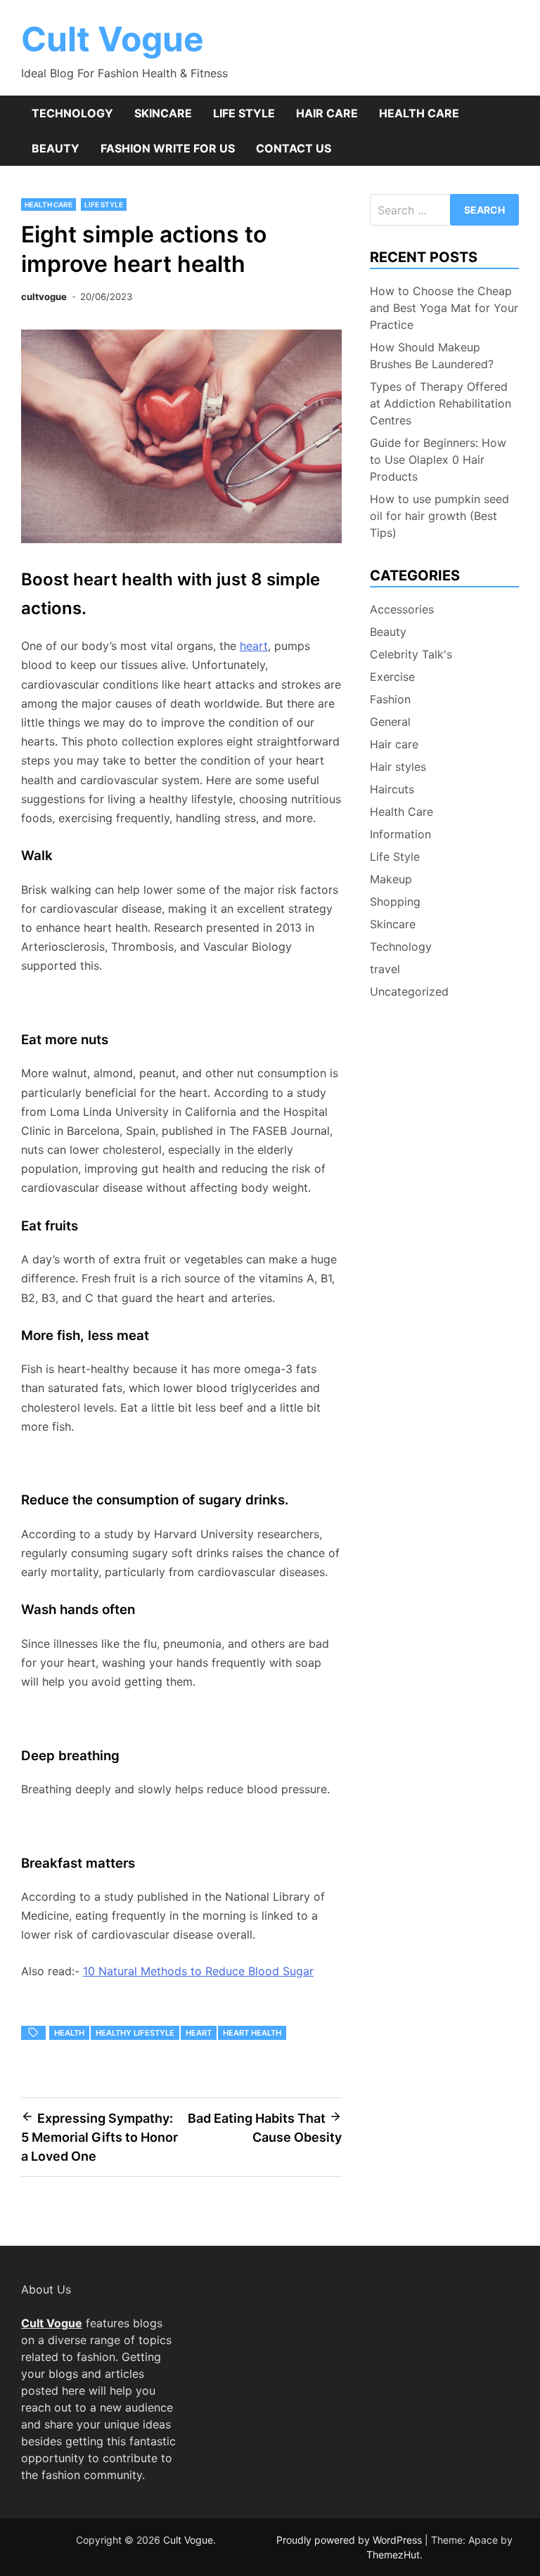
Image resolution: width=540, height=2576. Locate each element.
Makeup (391, 879)
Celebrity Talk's (411, 654)
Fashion (390, 699)
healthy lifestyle (135, 2033)
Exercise (392, 677)
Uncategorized (409, 991)
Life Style (244, 113)
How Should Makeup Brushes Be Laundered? (432, 356)
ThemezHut (393, 2555)
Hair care (327, 113)
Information (400, 834)
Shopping (395, 902)
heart (254, 646)
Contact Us (294, 148)
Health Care (419, 113)
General (390, 722)
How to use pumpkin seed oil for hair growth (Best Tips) (439, 516)
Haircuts (392, 789)
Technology (72, 113)
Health (69, 2033)
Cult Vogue (112, 39)
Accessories (402, 609)
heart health (252, 2033)
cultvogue (44, 297)
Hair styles (398, 767)
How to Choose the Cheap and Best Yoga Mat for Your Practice (444, 308)
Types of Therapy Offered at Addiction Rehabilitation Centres (441, 403)
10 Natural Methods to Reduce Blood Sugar (198, 1971)
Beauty (56, 148)
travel (385, 969)
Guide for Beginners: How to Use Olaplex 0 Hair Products (438, 460)
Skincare (163, 113)
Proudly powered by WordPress (351, 2540)
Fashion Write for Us (168, 148)
